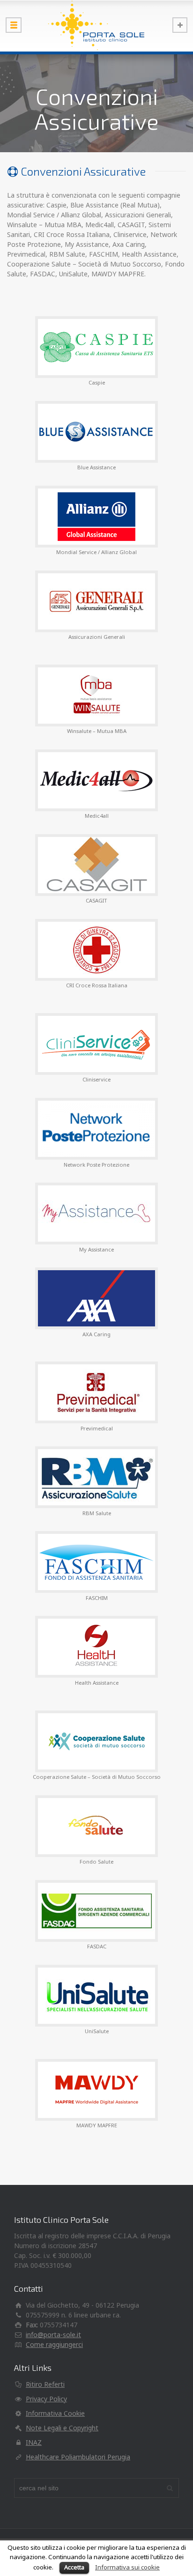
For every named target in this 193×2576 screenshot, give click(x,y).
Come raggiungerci (54, 2344)
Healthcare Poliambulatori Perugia (78, 2457)
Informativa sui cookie (127, 2567)
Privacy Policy (46, 2399)
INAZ (34, 2442)
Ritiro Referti (45, 2384)
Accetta (74, 2567)
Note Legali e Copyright (62, 2428)
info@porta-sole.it (53, 2335)
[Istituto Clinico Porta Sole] (96, 26)
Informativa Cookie (55, 2413)
